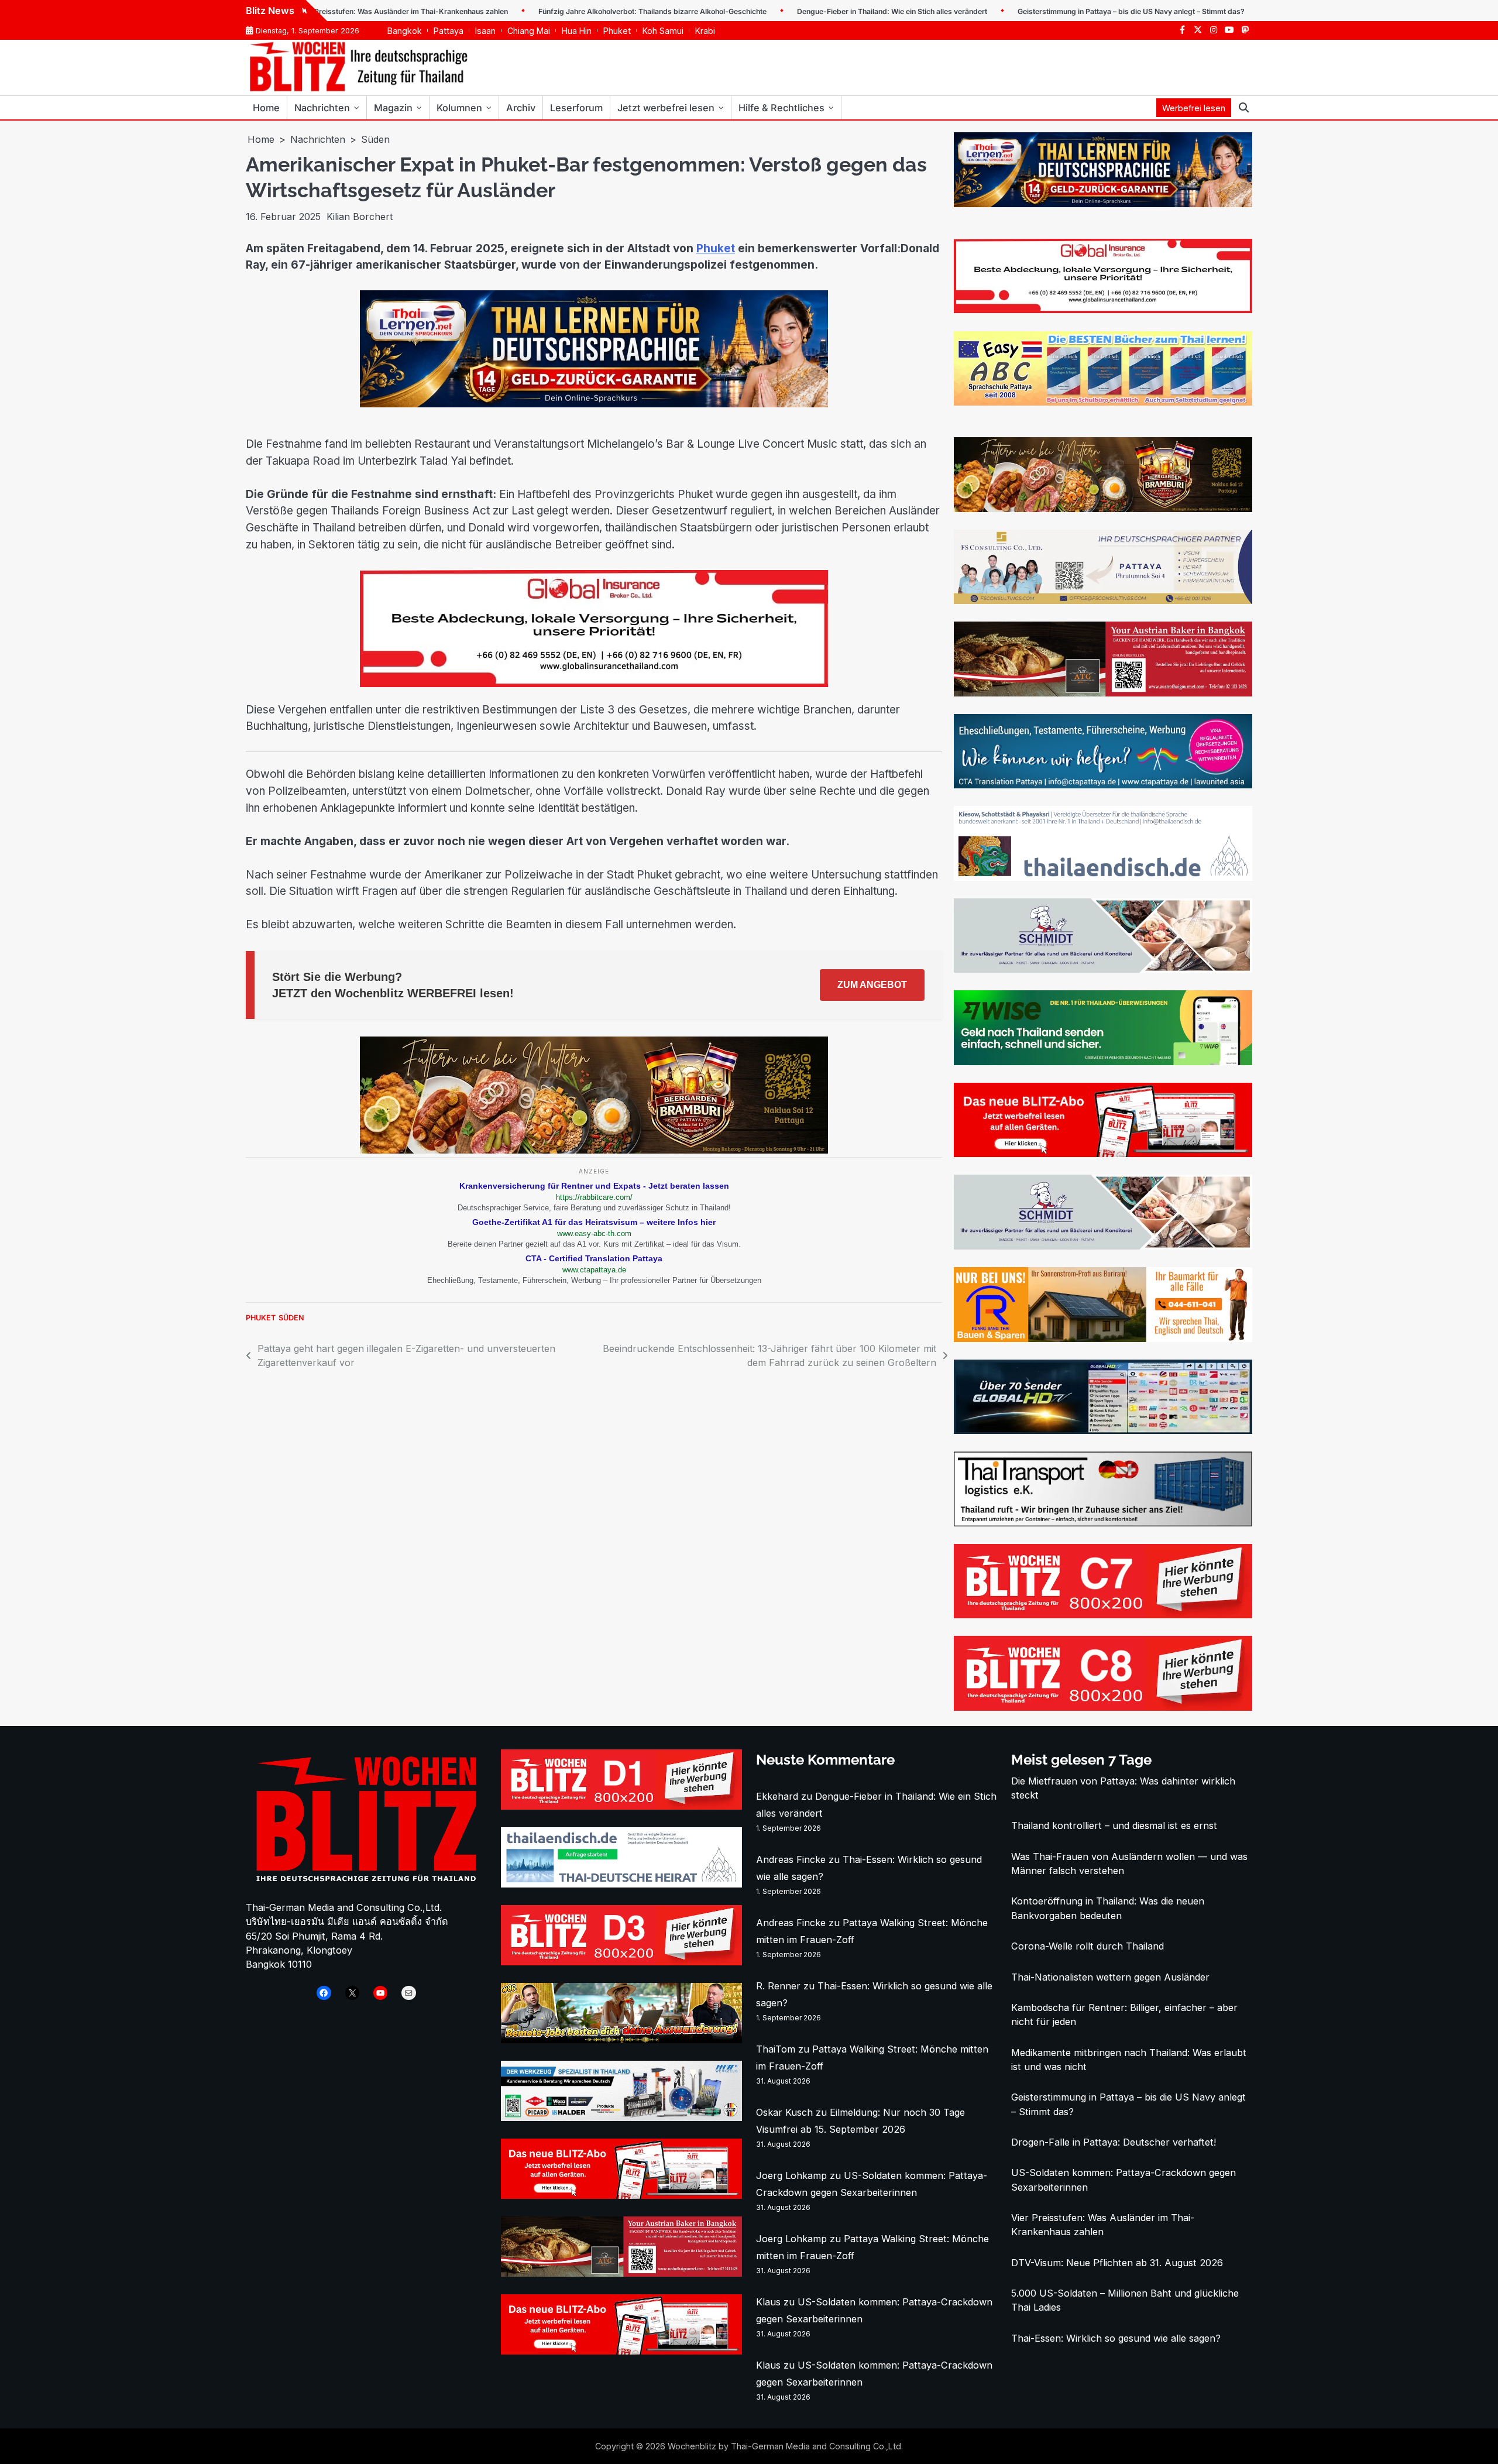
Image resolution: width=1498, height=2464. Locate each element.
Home (266, 108)
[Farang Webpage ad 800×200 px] (1103, 693)
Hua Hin (577, 31)
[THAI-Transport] (1103, 1523)
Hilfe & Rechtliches (781, 108)
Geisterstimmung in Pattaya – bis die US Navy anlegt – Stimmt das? (1060, 11)
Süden (291, 1318)
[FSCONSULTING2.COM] (1103, 600)
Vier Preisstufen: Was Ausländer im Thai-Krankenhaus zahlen (332, 11)
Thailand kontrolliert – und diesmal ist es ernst (1114, 1825)
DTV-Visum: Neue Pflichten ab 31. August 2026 (1117, 2263)
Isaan (485, 31)
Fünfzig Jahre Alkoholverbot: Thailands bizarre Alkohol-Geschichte (582, 11)
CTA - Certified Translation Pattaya (594, 1258)
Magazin (393, 108)
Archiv (521, 108)
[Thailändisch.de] (621, 1884)
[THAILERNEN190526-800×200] (594, 404)
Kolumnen (459, 108)
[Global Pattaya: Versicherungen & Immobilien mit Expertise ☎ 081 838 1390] (594, 684)
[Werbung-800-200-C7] (1103, 1615)
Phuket (617, 31)
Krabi (705, 31)
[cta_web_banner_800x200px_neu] (1103, 785)
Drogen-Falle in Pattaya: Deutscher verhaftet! (1114, 2142)
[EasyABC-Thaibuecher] (1103, 402)
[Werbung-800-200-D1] (621, 1806)
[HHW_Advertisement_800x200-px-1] (621, 2118)
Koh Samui (663, 31)
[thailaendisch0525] (1103, 877)
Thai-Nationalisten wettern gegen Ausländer (1110, 1977)
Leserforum (576, 108)
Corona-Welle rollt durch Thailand (1088, 1946)
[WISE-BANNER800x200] (1103, 1062)
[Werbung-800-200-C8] (1103, 1707)
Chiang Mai (529, 31)
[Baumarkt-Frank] (1103, 1339)
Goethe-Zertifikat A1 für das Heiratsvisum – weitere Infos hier (594, 1222)
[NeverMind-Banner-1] (1103, 969)
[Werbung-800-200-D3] (621, 1962)
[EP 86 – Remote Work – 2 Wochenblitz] (621, 2040)
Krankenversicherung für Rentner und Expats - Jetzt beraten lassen (594, 1186)
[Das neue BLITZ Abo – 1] (1103, 1154)
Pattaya (449, 31)
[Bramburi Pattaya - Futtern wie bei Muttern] (594, 1150)
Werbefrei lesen (1194, 108)
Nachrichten (322, 108)
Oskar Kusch (784, 2112)
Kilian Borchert (360, 217)
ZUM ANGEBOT (872, 985)
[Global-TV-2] (1103, 1430)
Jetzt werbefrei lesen (666, 108)
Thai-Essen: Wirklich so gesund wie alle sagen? (1116, 2338)
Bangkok (405, 31)
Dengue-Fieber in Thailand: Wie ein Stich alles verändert (821, 11)
